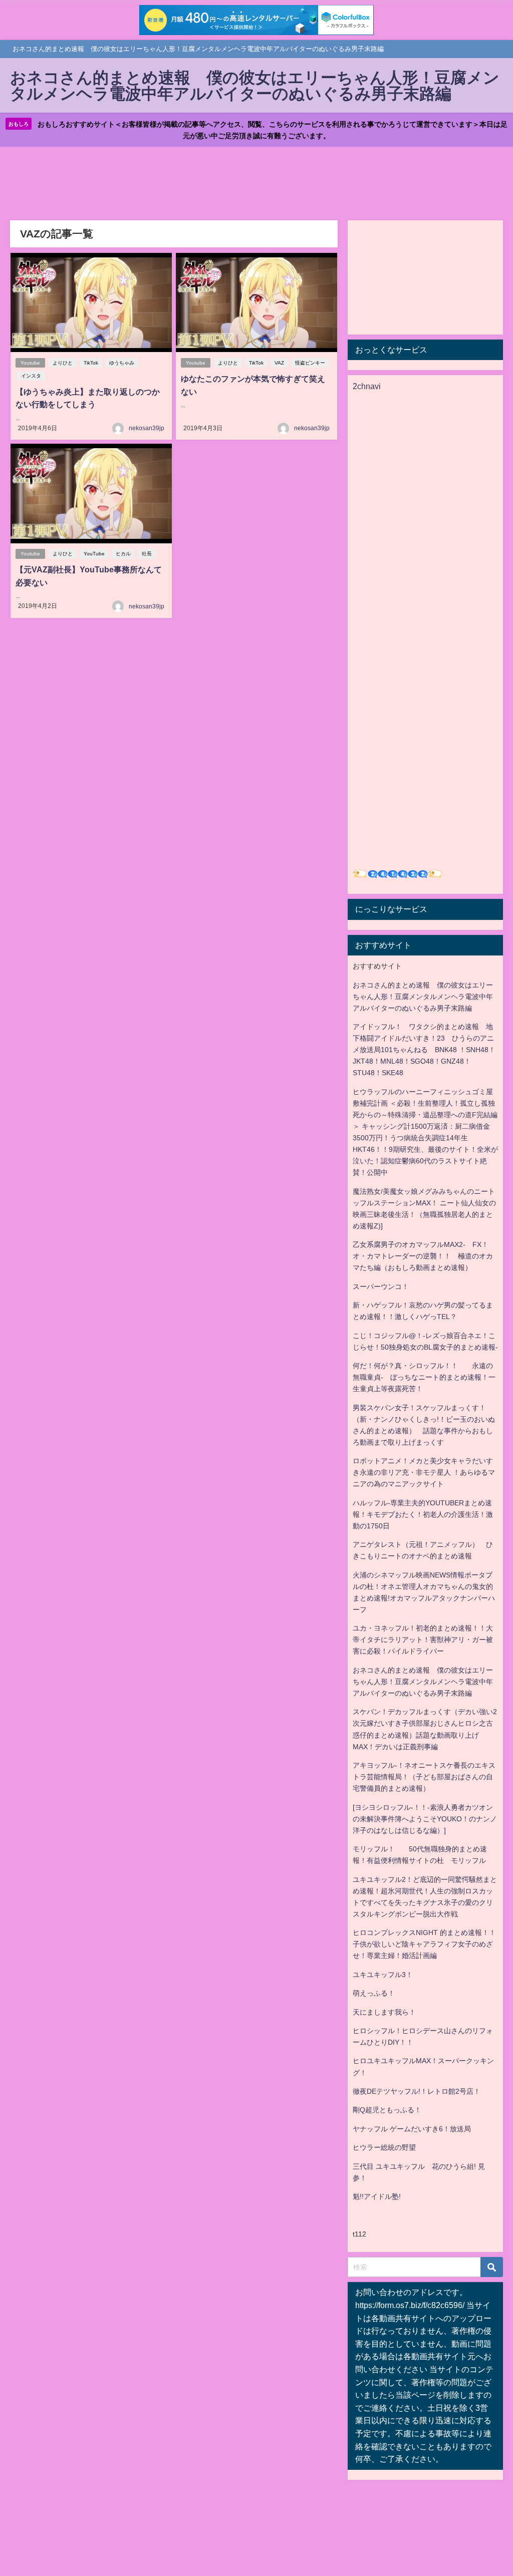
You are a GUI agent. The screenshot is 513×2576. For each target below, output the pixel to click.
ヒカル (123, 554)
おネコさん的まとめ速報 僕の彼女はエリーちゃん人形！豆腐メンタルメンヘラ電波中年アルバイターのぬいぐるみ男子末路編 (423, 997)
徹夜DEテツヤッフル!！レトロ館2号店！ (417, 2091)
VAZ (279, 363)
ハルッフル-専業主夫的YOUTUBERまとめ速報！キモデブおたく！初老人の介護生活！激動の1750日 (423, 1514)
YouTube (94, 554)
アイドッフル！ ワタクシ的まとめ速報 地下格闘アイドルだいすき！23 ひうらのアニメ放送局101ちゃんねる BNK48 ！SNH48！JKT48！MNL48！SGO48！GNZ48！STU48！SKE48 (424, 1050)
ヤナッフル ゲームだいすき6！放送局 (412, 2129)
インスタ (31, 376)
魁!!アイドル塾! (377, 2196)
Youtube (30, 363)
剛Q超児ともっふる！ (387, 2110)
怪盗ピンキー (310, 363)
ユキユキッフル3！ (383, 1975)
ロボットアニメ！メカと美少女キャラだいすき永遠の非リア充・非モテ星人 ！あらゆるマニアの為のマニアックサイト (424, 1472)
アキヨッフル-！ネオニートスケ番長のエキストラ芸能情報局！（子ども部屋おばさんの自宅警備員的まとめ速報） (424, 1777)
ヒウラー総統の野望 (384, 2147)
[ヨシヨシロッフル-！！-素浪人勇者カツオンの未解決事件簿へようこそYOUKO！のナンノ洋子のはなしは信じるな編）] (425, 1819)
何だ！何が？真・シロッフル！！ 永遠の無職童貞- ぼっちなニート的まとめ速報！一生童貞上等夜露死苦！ (424, 1377)
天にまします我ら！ (384, 2012)
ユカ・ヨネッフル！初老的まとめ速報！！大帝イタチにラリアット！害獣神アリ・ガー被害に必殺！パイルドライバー (423, 1640)
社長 (147, 554)
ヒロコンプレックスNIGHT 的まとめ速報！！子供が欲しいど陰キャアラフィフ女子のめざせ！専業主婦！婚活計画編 (424, 1944)
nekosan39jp (147, 428)
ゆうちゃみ (122, 363)
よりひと (63, 363)
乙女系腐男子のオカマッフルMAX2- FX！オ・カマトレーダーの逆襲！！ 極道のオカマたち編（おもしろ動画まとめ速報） (423, 1256)
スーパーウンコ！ (381, 1286)
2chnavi (367, 386)
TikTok (91, 363)
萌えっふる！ (374, 1993)
